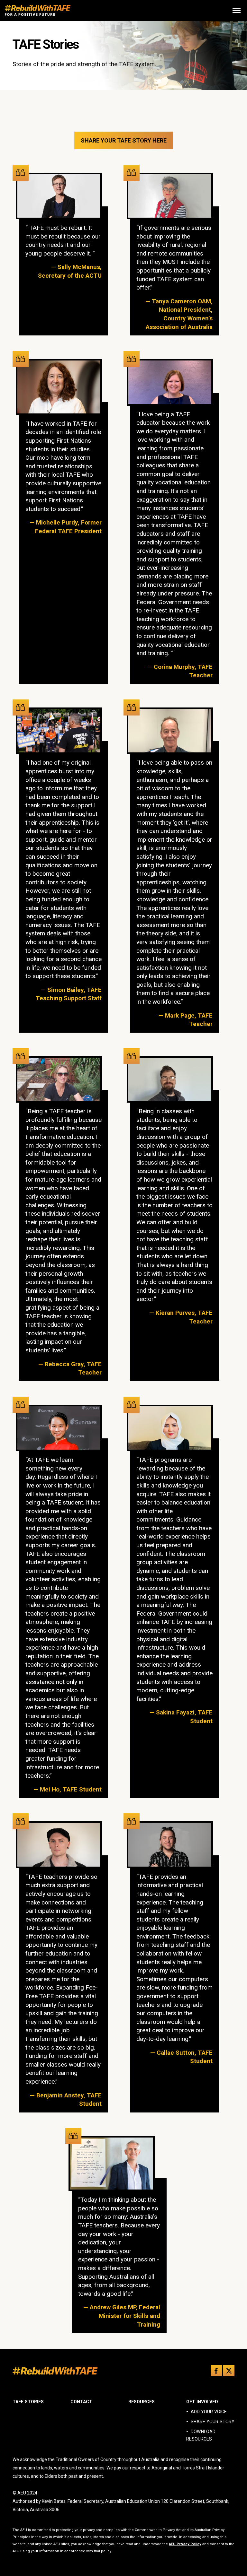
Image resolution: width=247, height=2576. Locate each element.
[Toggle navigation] (237, 10)
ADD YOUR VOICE (209, 2412)
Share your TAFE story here (124, 140)
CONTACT (81, 2402)
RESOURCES (142, 2402)
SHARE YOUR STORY (213, 2422)
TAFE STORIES (28, 2402)
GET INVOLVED (202, 2402)
